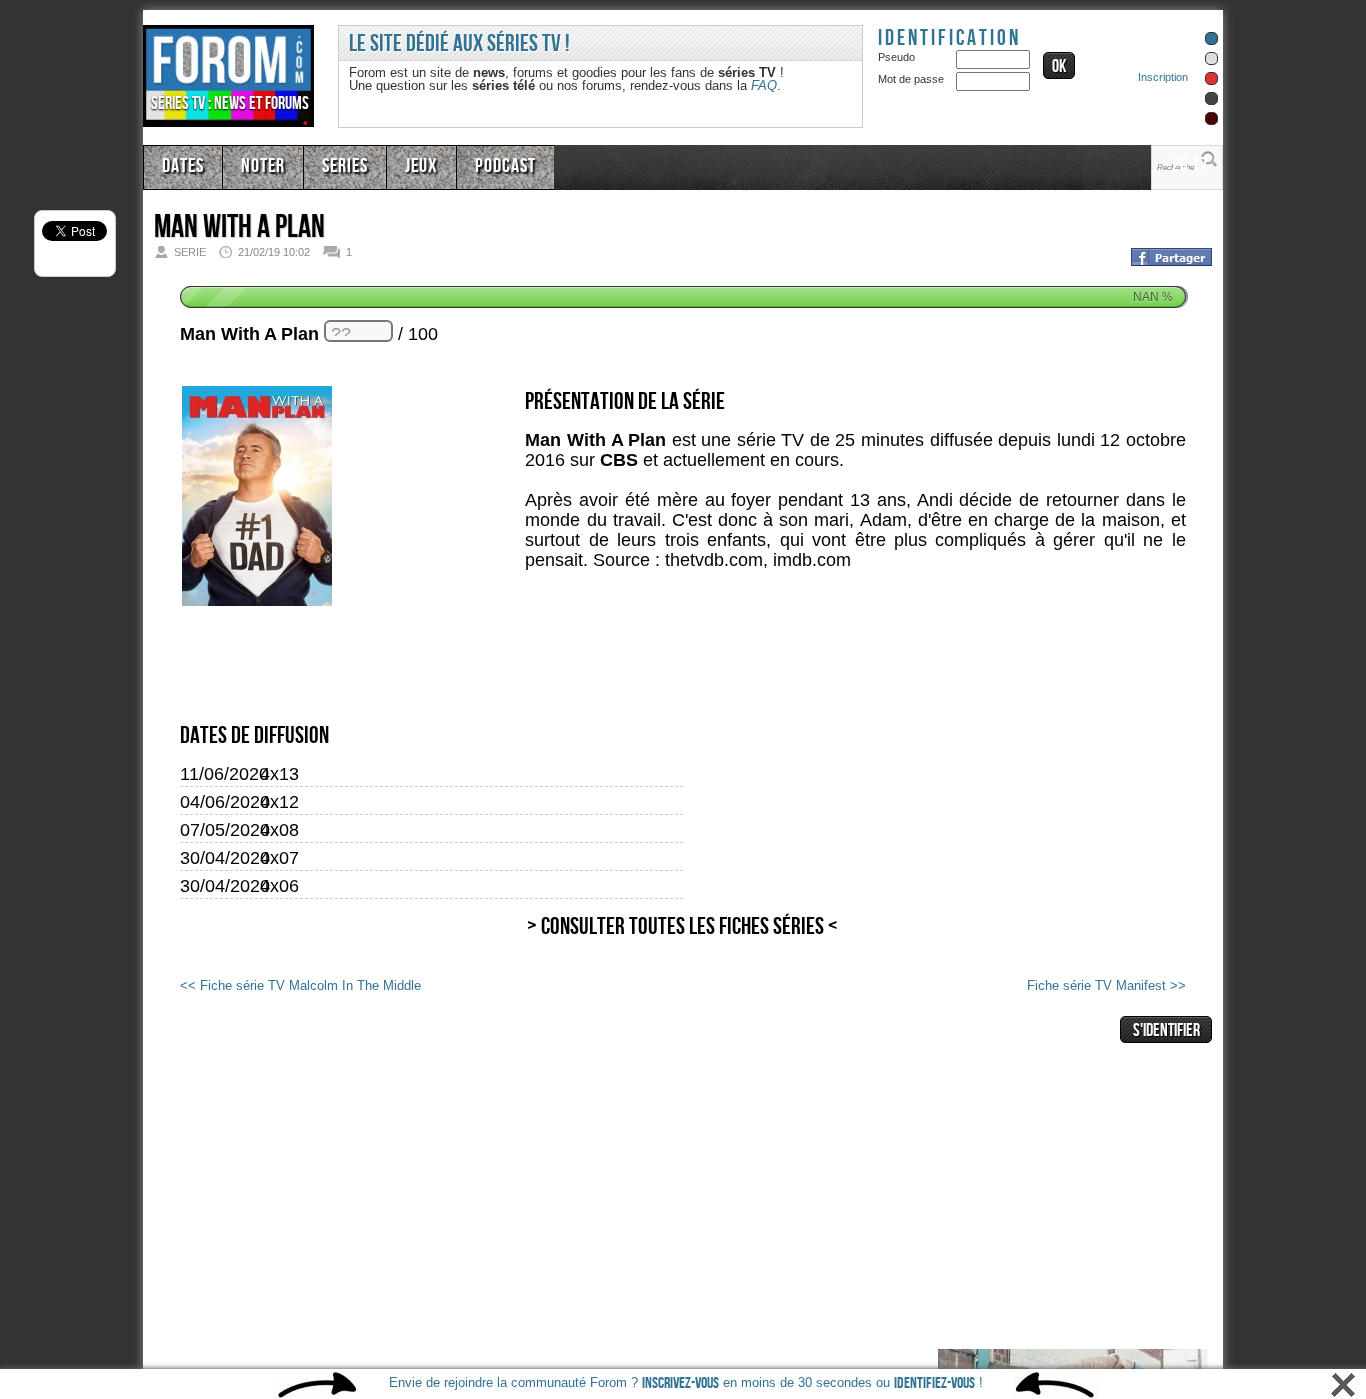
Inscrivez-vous (680, 1383)
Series (331, 165)
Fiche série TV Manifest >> (1078, 984)
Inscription (1163, 77)
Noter (255, 165)
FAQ (764, 85)
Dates (180, 165)
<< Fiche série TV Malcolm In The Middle (344, 984)
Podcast (479, 165)
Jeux (402, 165)
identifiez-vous (934, 1383)
